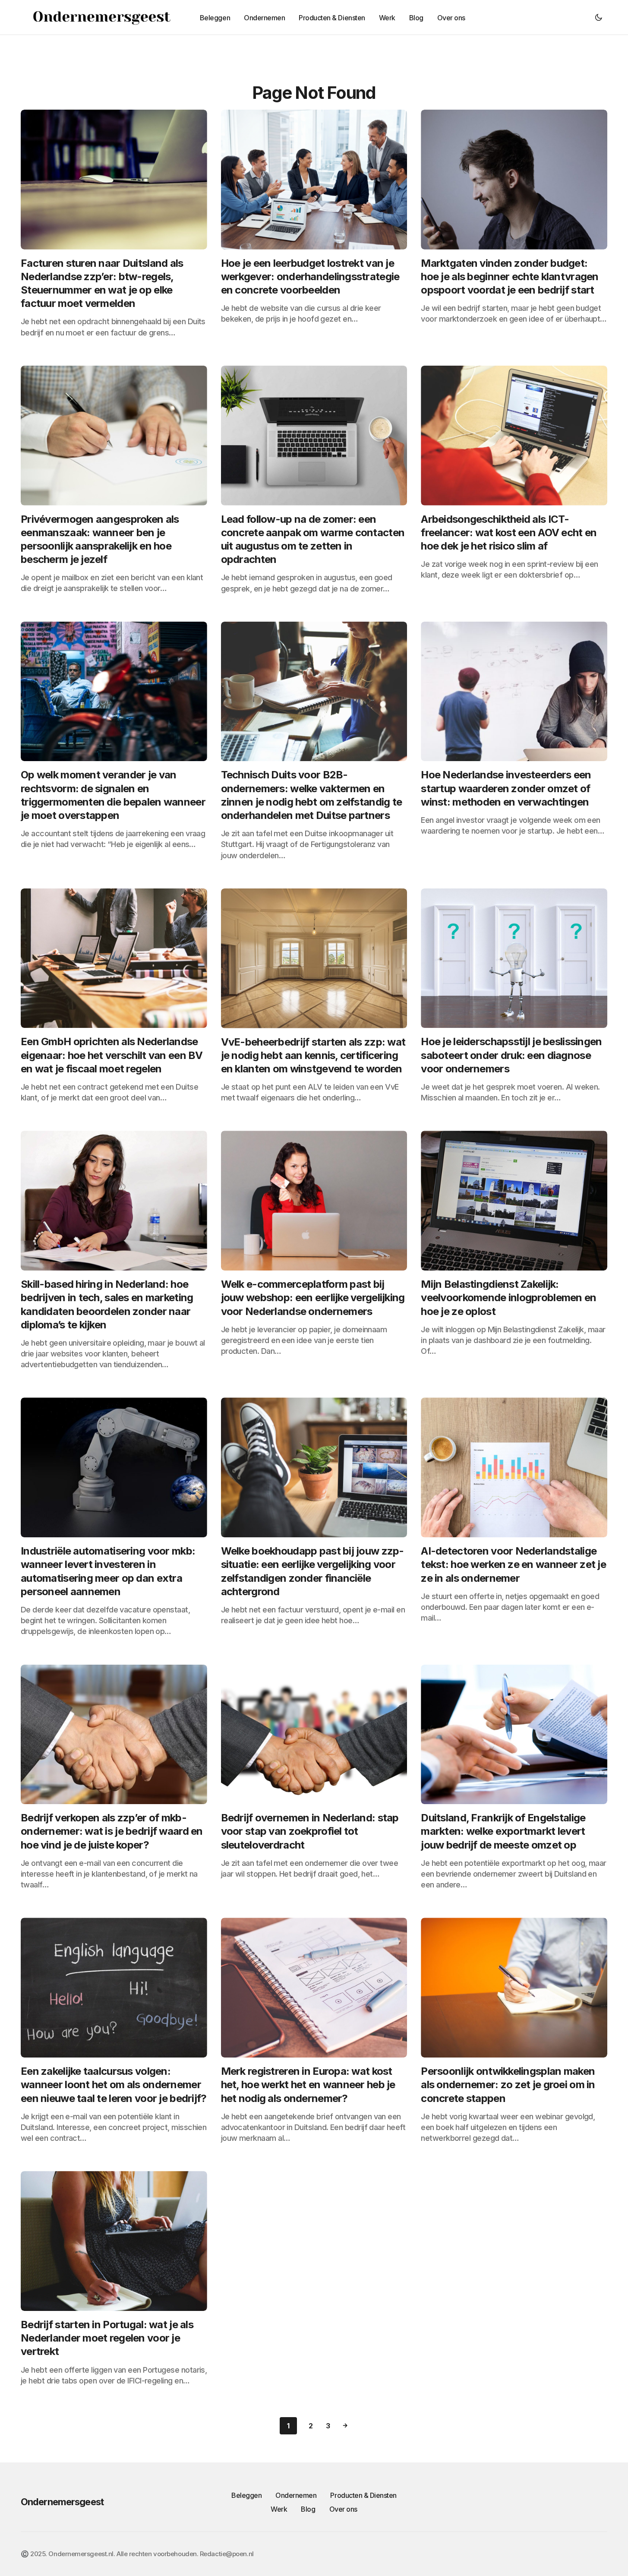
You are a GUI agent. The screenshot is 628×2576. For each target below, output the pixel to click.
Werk (279, 2509)
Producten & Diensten (363, 2495)
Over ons (343, 2509)
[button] (599, 17)
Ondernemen (296, 2495)
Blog (308, 2509)
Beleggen (246, 2495)
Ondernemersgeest (62, 2502)
